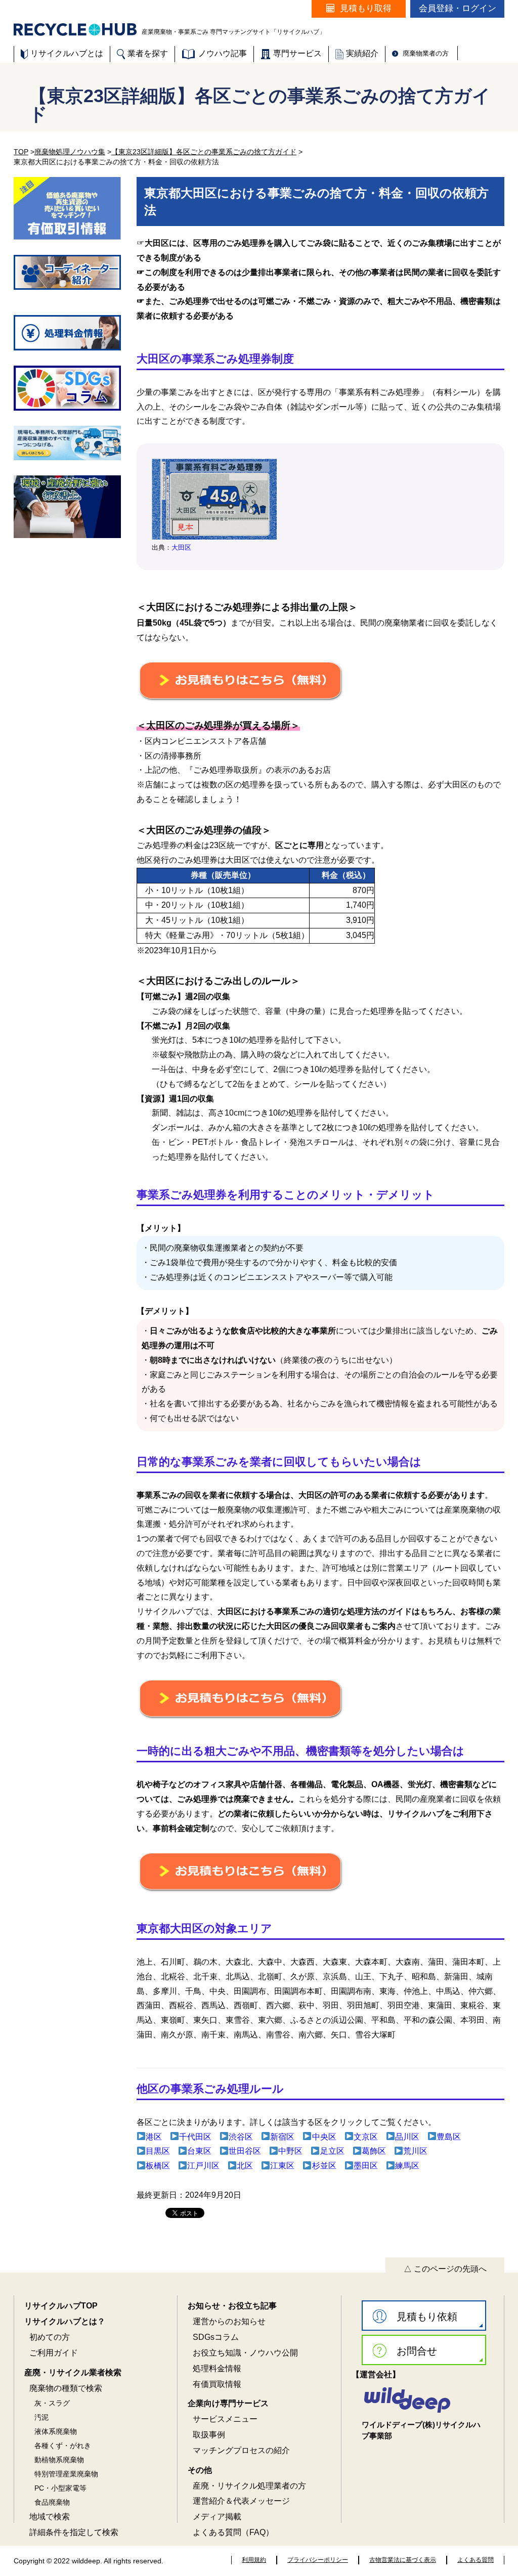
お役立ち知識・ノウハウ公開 (245, 2353)
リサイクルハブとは (67, 53)
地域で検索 (50, 2517)
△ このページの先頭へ (445, 2269)
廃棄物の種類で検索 (66, 2388)
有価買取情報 (217, 2384)
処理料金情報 (217, 2368)
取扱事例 (209, 2435)
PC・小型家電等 (60, 2488)
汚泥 (41, 2417)
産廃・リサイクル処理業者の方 (249, 2486)
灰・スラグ (52, 2403)
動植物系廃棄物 (59, 2460)
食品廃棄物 (52, 2502)
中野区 (290, 2151)
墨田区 (366, 2166)
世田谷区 (245, 2151)
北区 (245, 2166)
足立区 (332, 2151)
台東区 (199, 2151)
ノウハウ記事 (223, 53)
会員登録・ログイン (458, 8)
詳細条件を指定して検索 (74, 2532)
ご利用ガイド (54, 2353)
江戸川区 (203, 2166)
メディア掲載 (217, 2517)
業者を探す (148, 53)
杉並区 (324, 2166)
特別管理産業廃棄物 (66, 2474)
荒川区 (415, 2151)
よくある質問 (476, 2560)
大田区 (181, 547)
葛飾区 (374, 2151)
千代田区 (195, 2137)
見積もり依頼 (427, 2317)
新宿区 (282, 2137)
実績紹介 (362, 53)
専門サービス (297, 53)
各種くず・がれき (63, 2446)
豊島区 (449, 2137)
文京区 (366, 2137)
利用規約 (254, 2560)
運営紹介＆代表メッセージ (241, 2501)
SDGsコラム (216, 2337)
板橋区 (158, 2166)
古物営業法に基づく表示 (403, 2560)
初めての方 (50, 2337)
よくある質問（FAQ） (233, 2532)
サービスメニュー (225, 2419)
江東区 (282, 2166)
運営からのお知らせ (229, 2321)
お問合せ (417, 2351)
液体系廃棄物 (56, 2431)
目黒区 (158, 2151)
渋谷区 (241, 2137)
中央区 (324, 2137)
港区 (154, 2137)
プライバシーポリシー (318, 2560)
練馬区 (407, 2166)
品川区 (407, 2137)
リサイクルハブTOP (61, 2306)
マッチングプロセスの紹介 (241, 2450)
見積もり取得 (366, 8)
